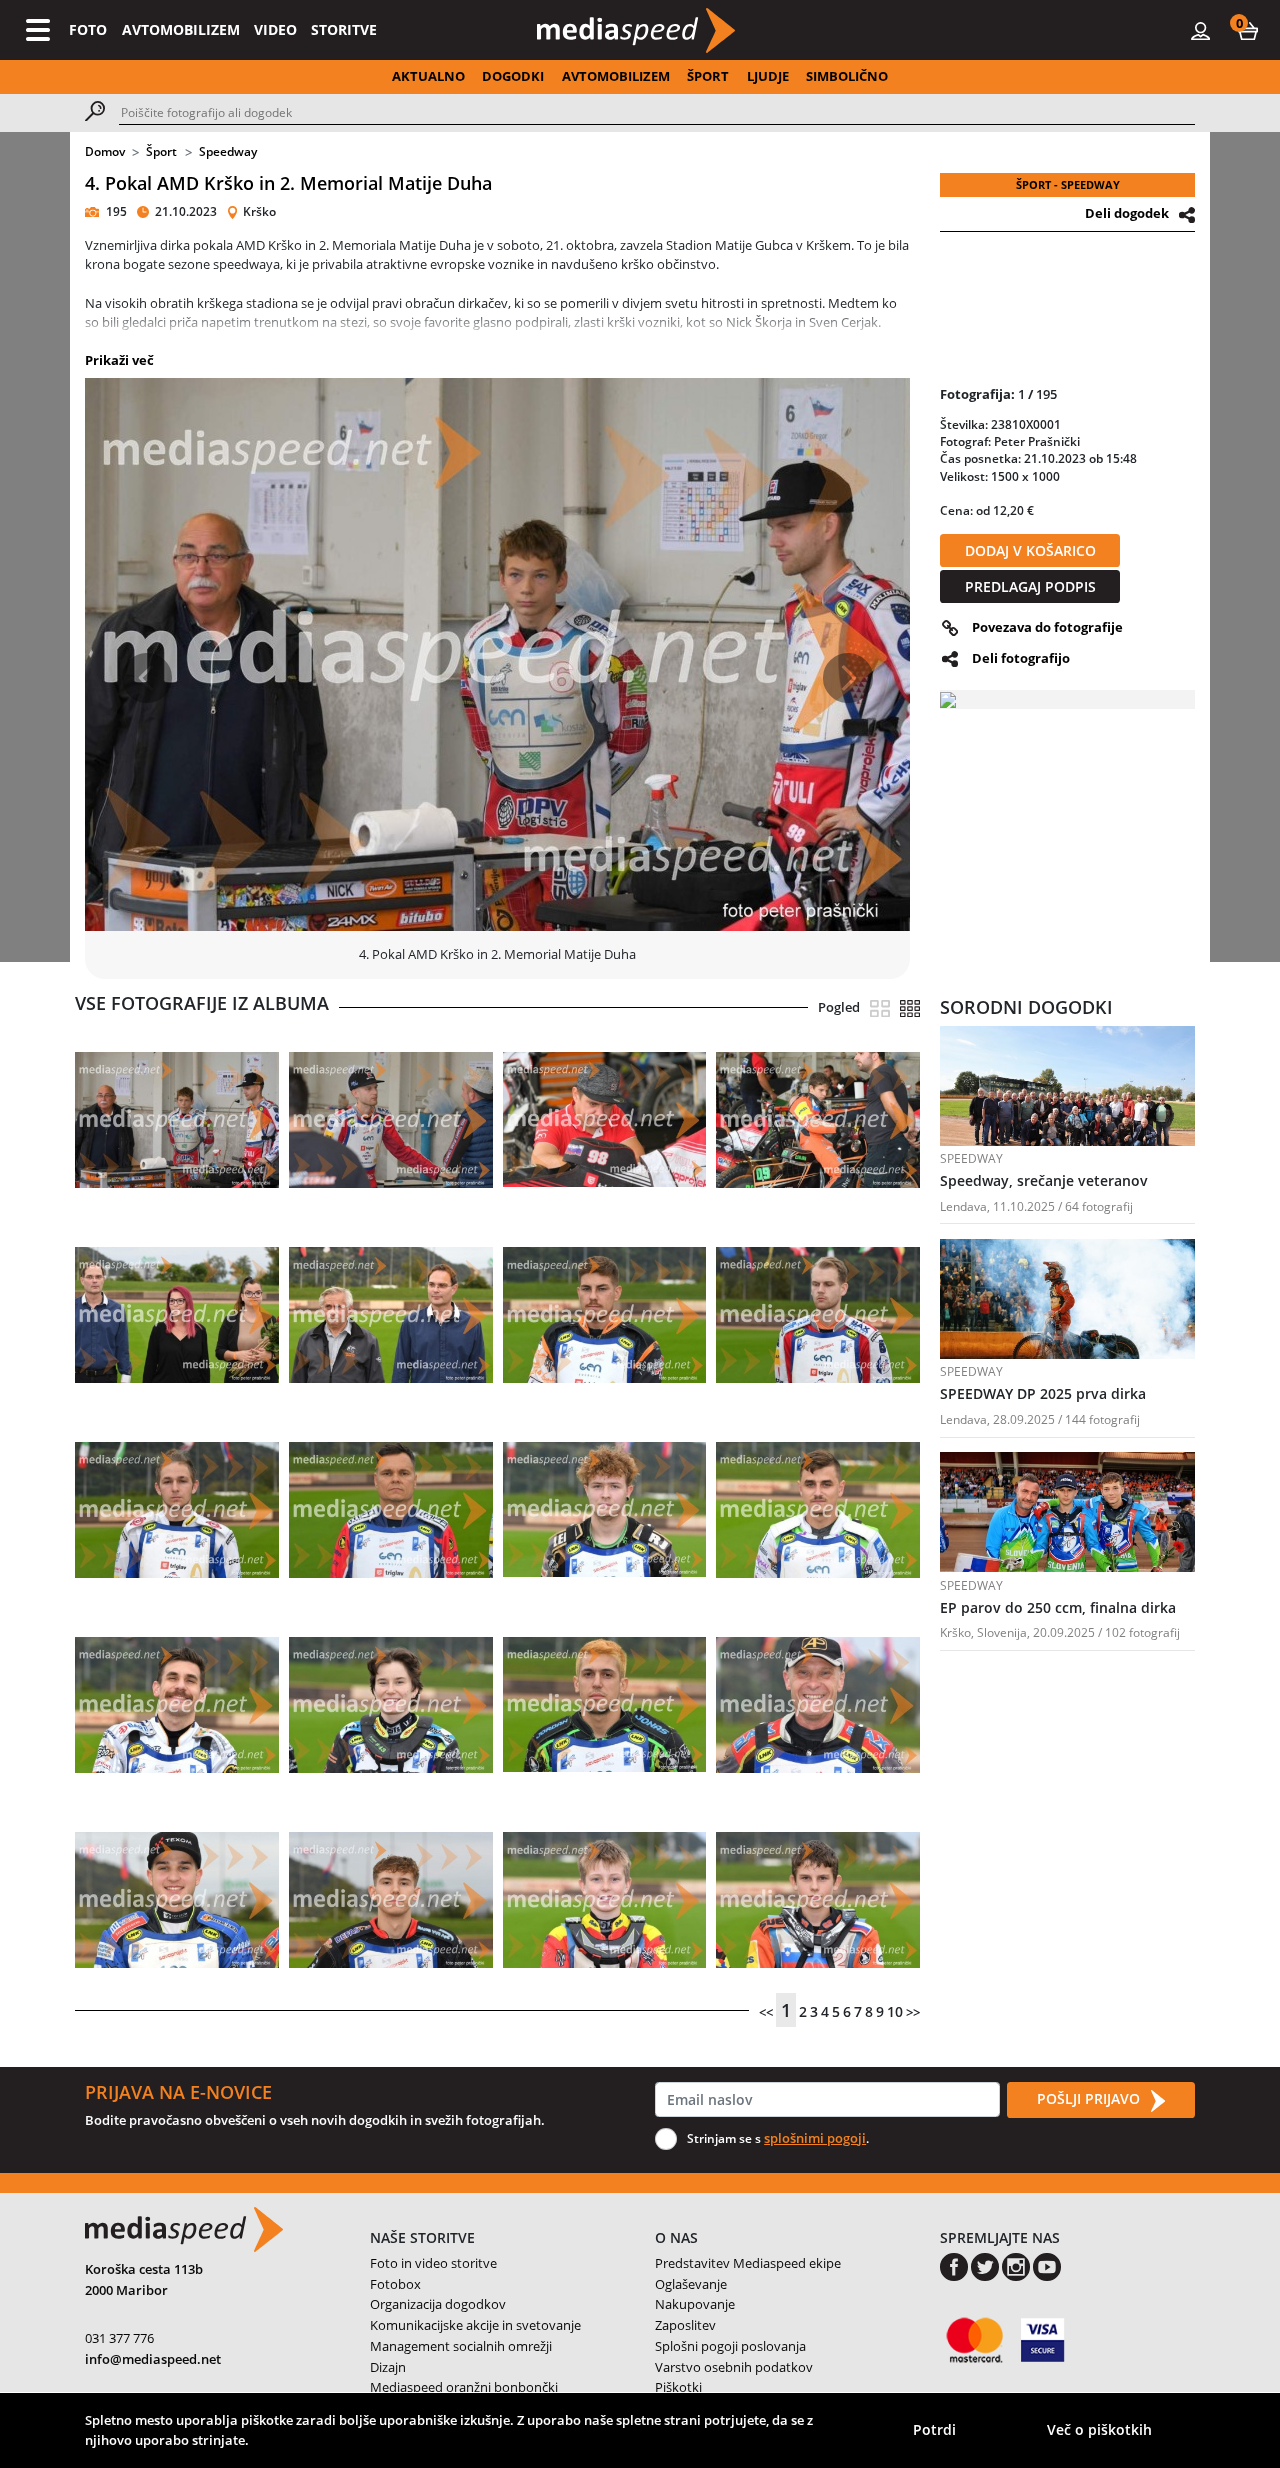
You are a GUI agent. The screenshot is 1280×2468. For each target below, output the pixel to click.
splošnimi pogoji (815, 2138)
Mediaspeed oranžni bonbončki (464, 2387)
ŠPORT (708, 76)
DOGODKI (513, 76)
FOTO (88, 29)
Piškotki (678, 2387)
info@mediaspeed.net (153, 2359)
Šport (161, 151)
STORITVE (344, 29)
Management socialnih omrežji (461, 2346)
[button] (1248, 30)
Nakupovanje (695, 2304)
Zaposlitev (685, 2325)
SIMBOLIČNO (847, 76)
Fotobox (395, 2284)
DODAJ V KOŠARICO (1030, 550)
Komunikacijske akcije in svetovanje (475, 2325)
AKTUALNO (428, 76)
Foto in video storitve (433, 2263)
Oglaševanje (691, 2284)
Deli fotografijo (1021, 658)
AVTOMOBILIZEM (181, 29)
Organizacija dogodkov (438, 2304)
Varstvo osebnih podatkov (734, 2367)
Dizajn (388, 2367)
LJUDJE (768, 76)
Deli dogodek (1127, 213)
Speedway (228, 151)
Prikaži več (119, 360)
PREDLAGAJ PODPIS (1030, 586)
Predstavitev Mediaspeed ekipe (748, 2263)
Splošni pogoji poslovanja (730, 2346)
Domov (105, 151)
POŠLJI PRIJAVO (1090, 2098)
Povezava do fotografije (1047, 627)
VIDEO (275, 29)
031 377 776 (119, 2338)
